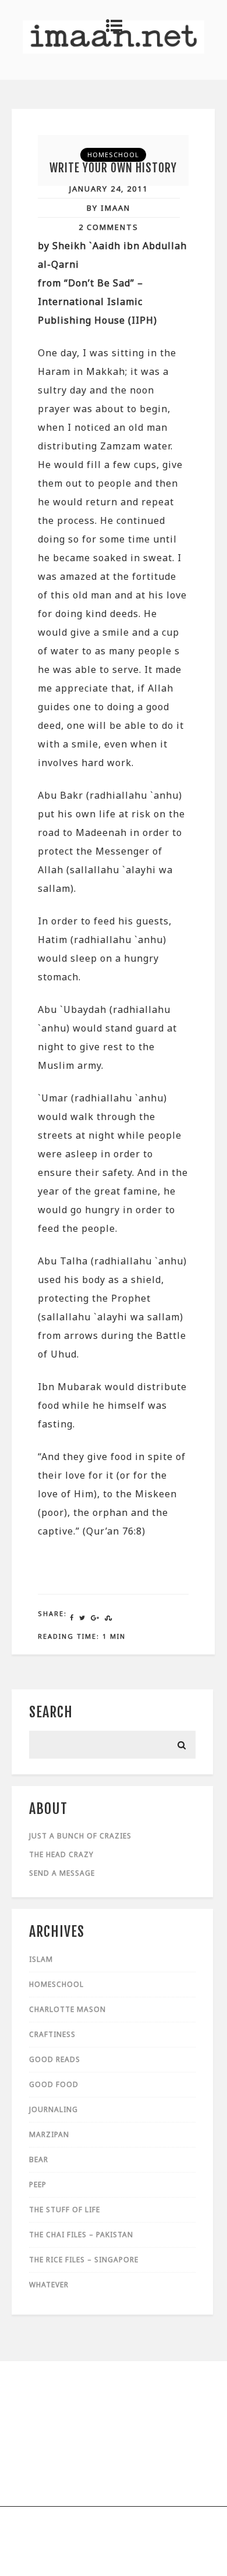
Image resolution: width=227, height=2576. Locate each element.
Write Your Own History (113, 168)
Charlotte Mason (68, 2009)
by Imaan (109, 208)
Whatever (49, 2285)
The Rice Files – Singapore (84, 2260)
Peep (38, 2185)
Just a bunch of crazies (80, 1836)
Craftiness (52, 2034)
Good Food (54, 2084)
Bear (39, 2159)
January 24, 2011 (109, 189)
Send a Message (62, 1873)
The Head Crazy (61, 1854)
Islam (41, 1959)
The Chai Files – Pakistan (81, 2235)
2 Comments (109, 227)
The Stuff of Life (65, 2210)
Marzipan (49, 2134)
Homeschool (113, 155)
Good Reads (55, 2059)
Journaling (54, 2109)
